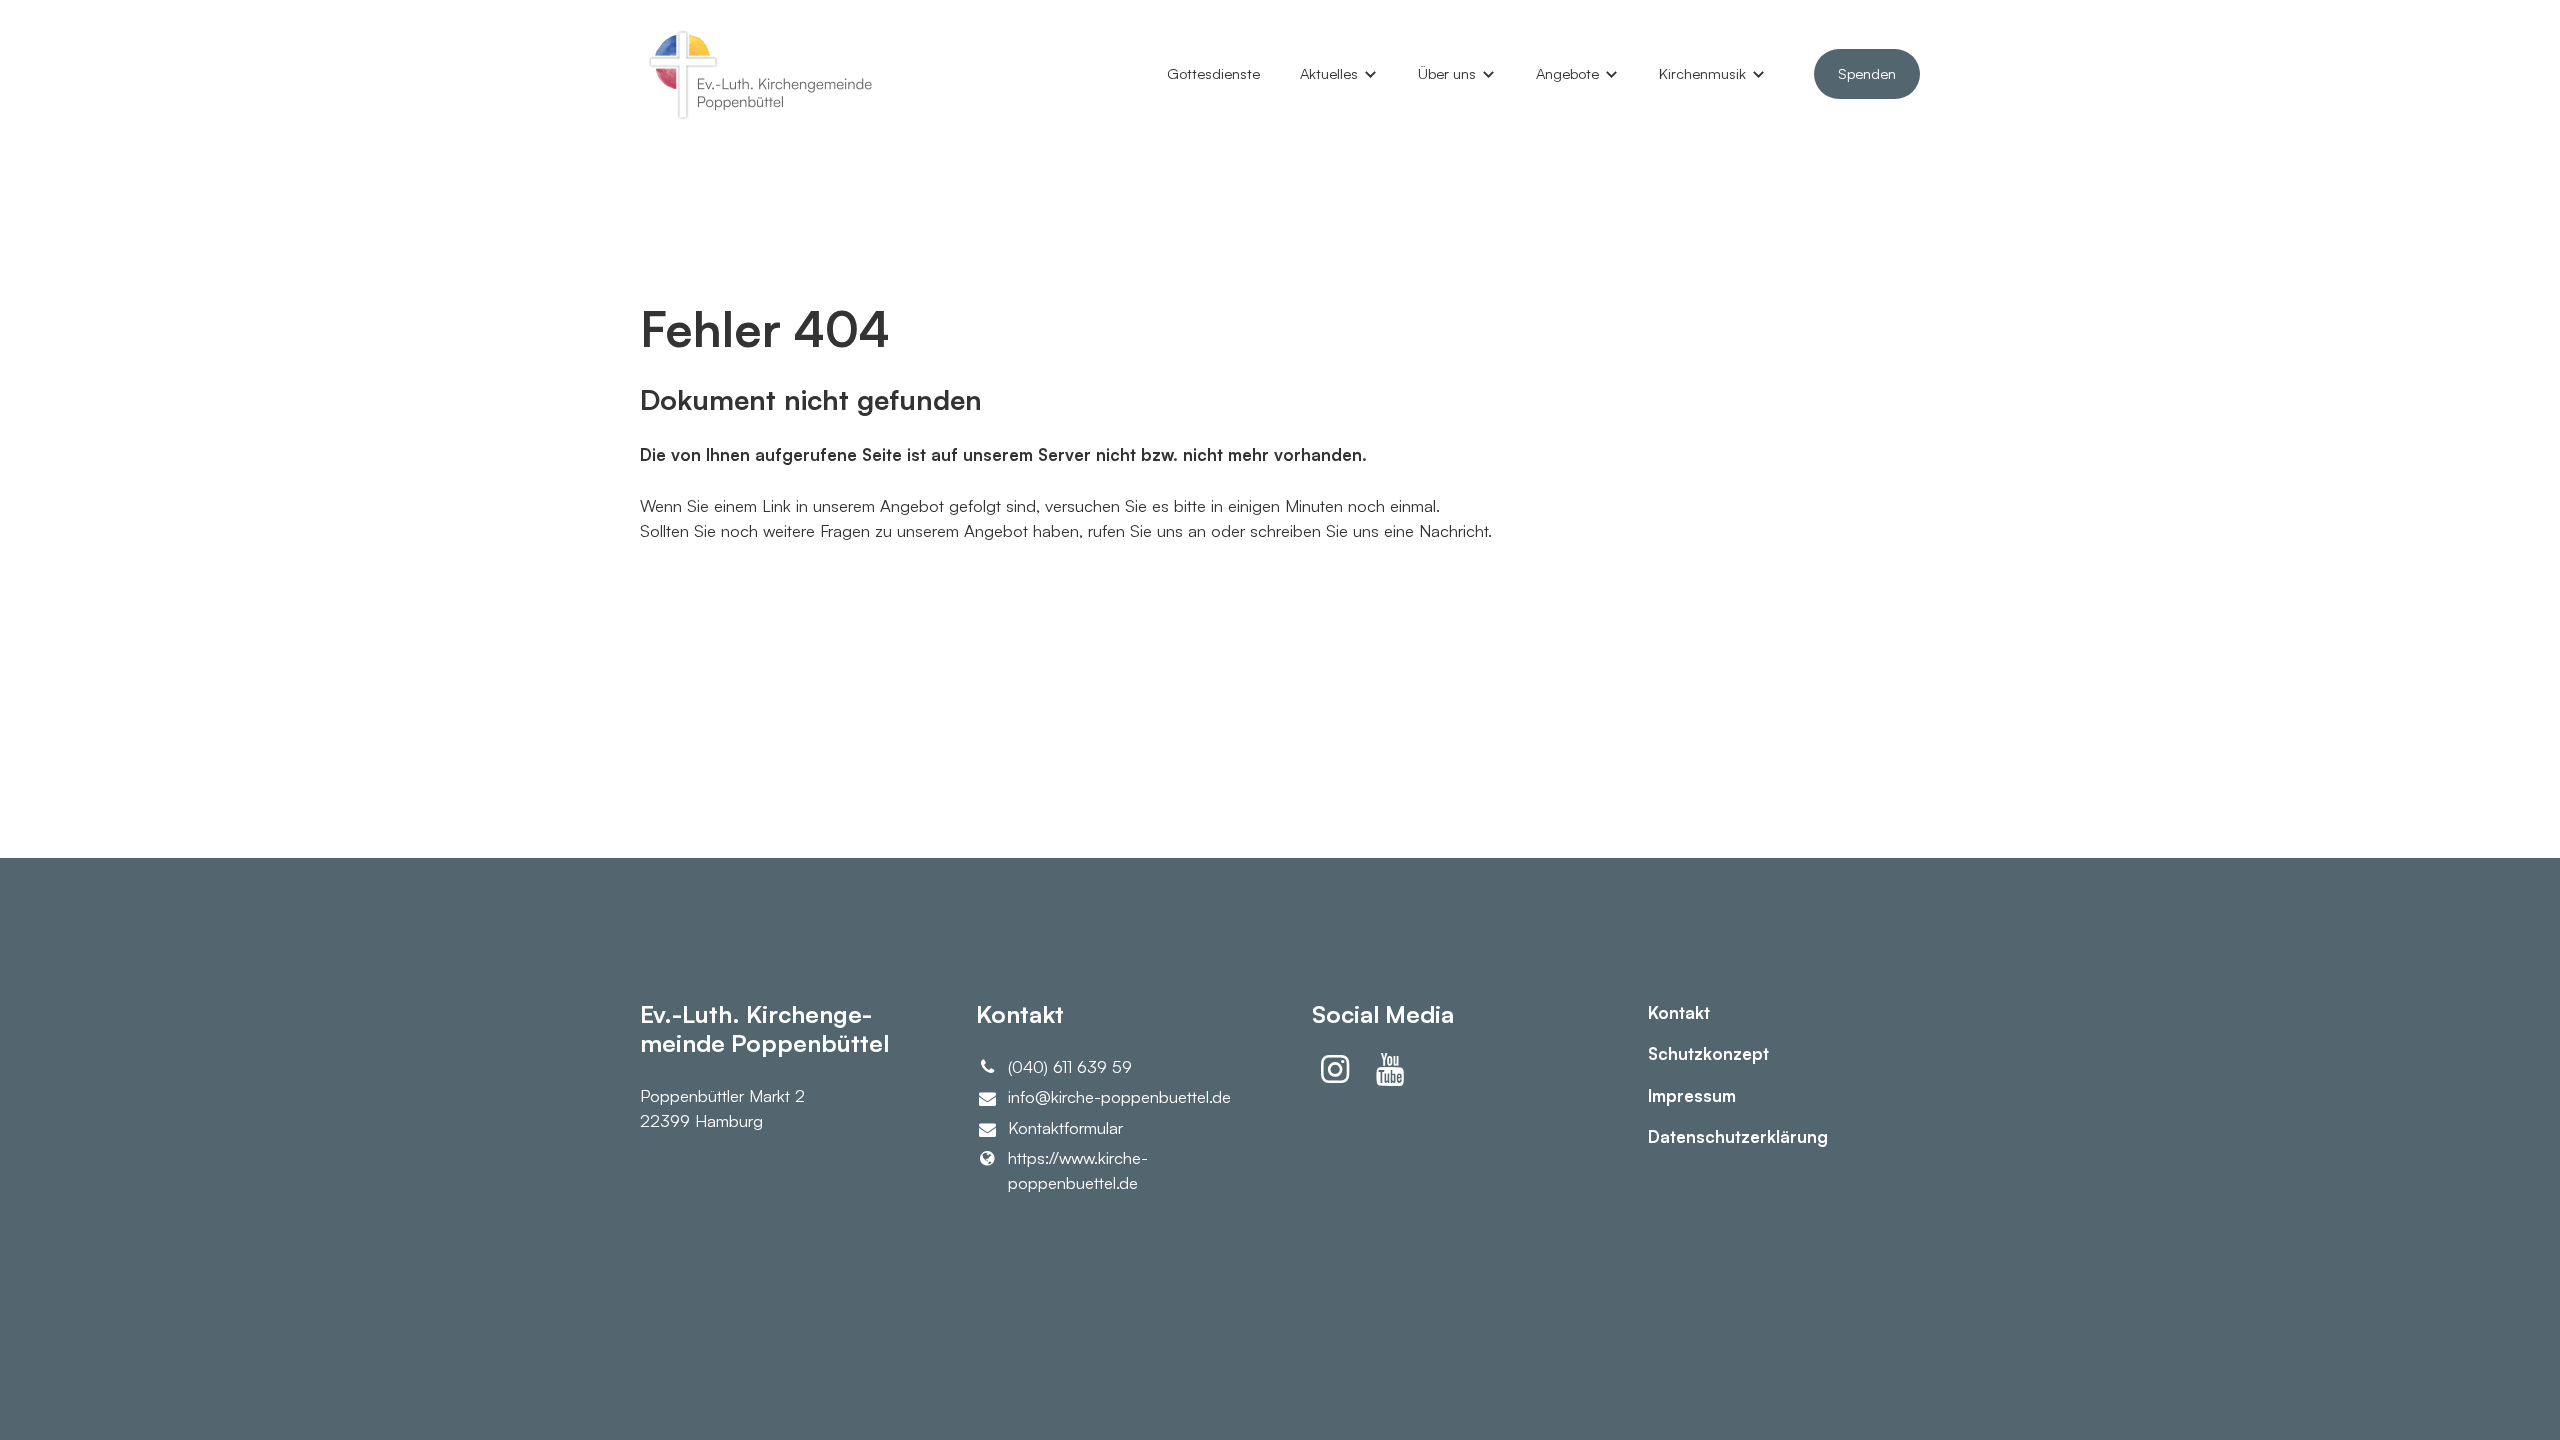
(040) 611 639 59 (1070, 1066)
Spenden (1867, 73)
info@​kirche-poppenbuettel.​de (1119, 1096)
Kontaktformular (1065, 1127)
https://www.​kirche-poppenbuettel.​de (1078, 1170)
